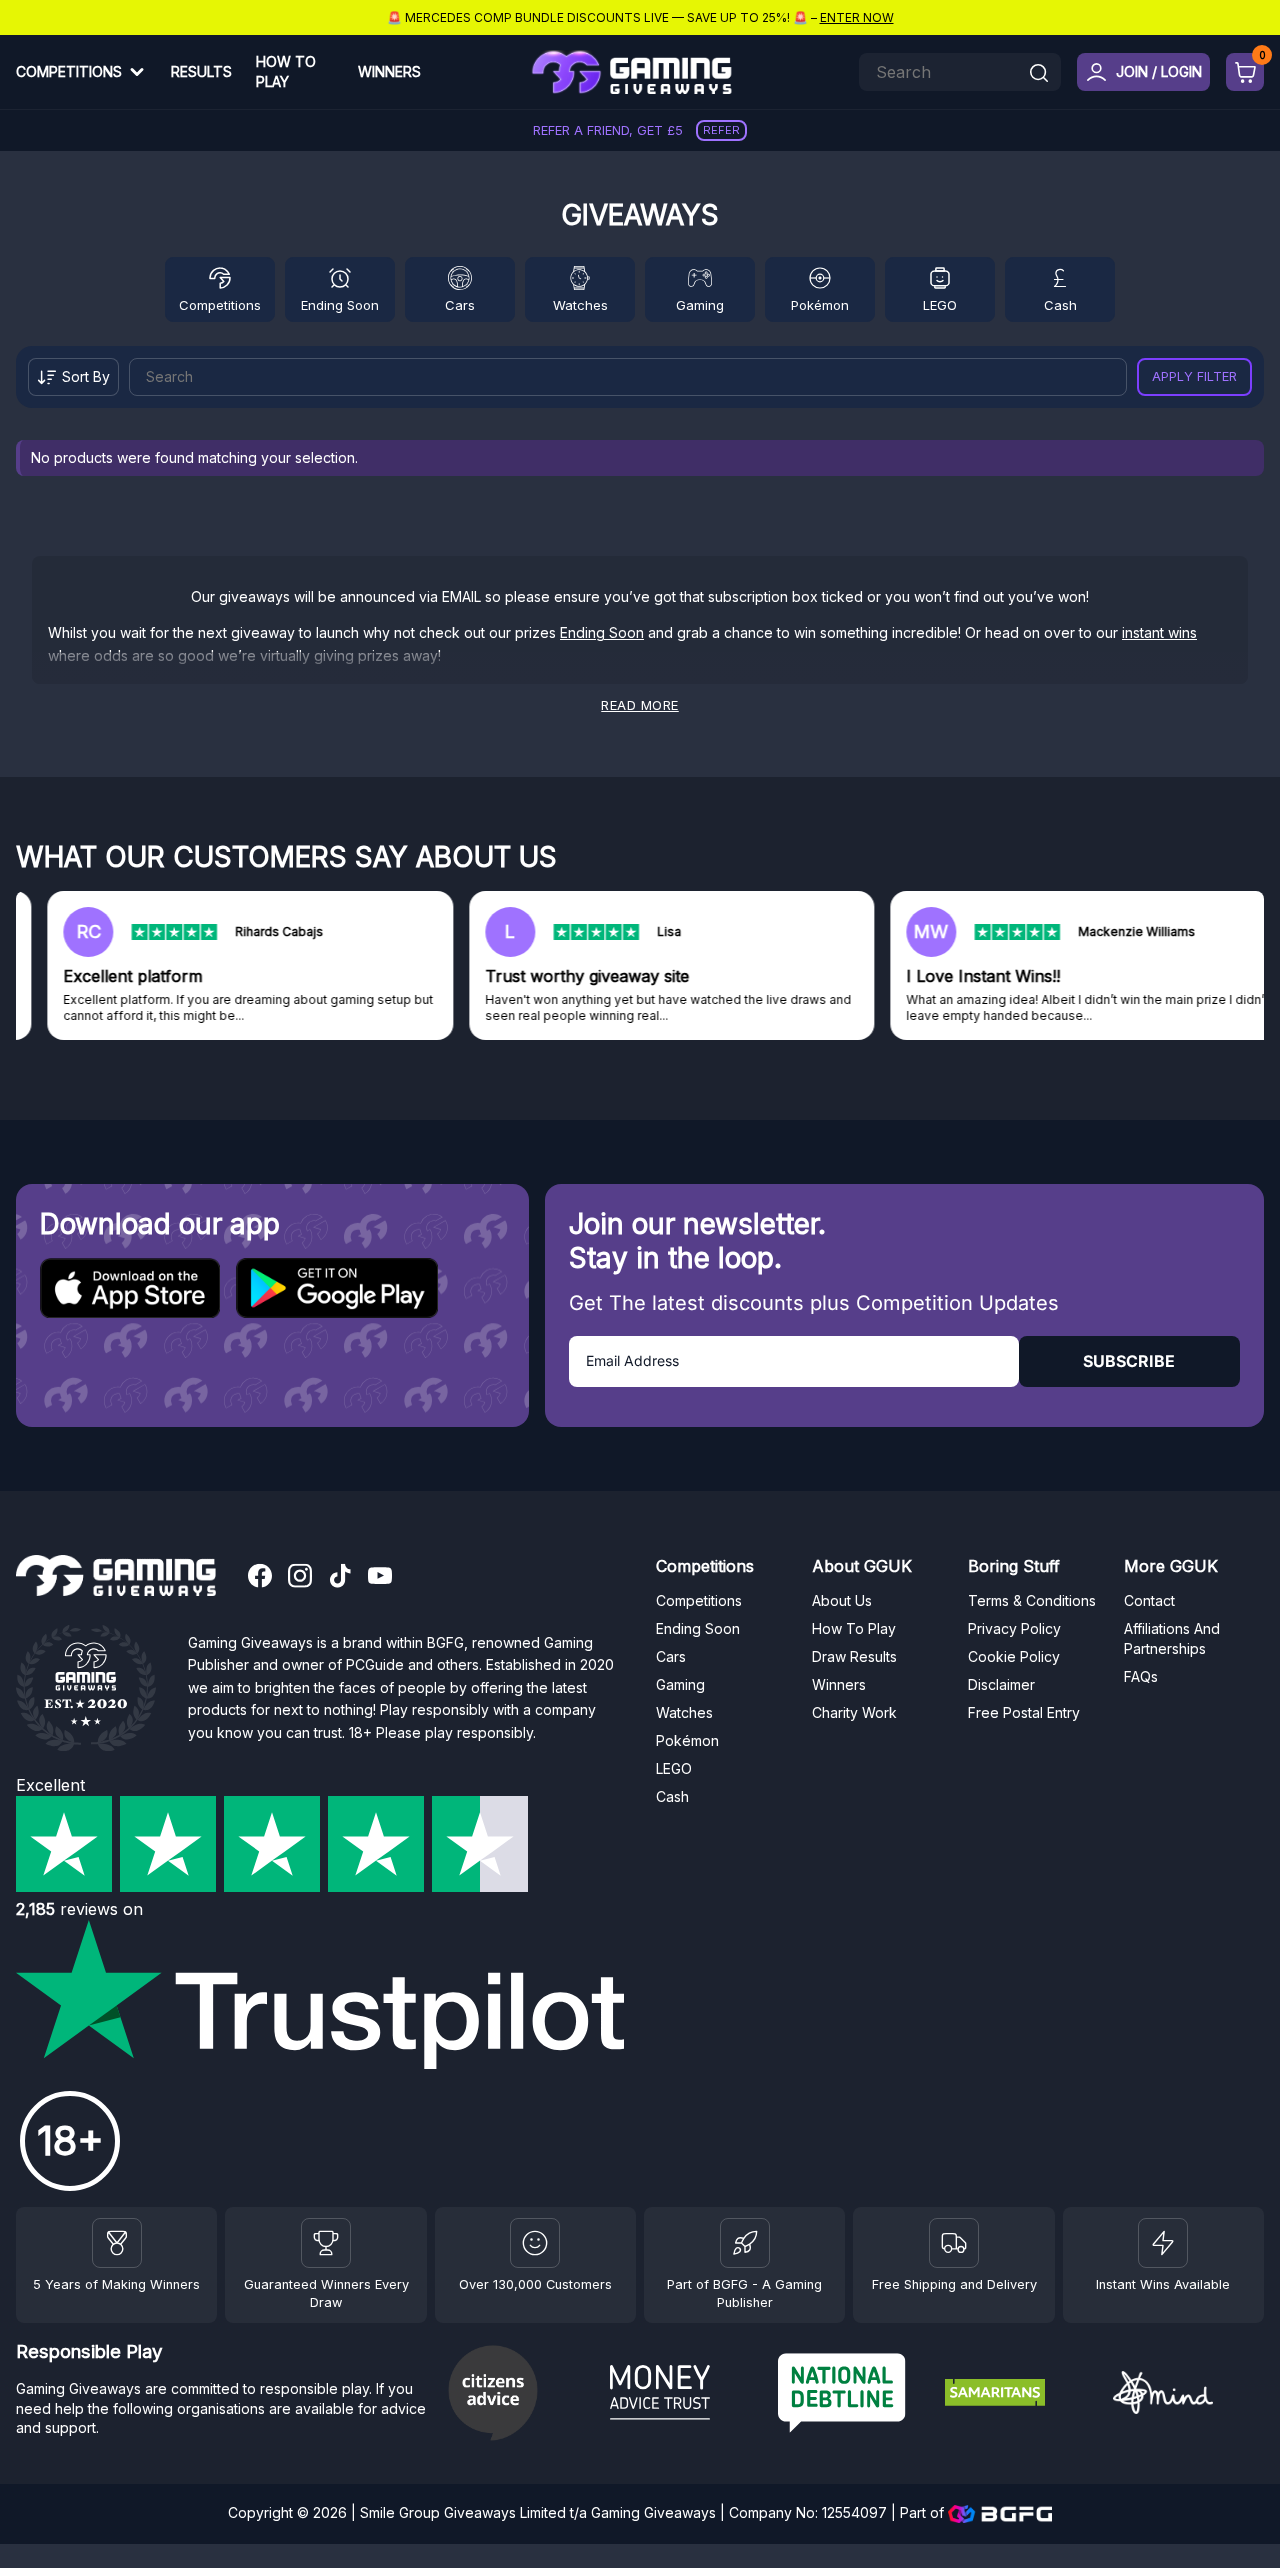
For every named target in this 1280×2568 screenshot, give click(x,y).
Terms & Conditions (1032, 1600)
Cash (1060, 305)
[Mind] (1188, 2395)
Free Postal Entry (1024, 1712)
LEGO (940, 305)
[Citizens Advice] (518, 2395)
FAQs (1141, 1676)
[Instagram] (300, 1578)
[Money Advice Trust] (685, 2395)
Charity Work (854, 1712)
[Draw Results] (535, 2243)
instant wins (1159, 632)
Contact (1149, 1600)
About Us (842, 1600)
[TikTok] (340, 1578)
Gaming (700, 305)
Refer (721, 130)
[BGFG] (745, 2243)
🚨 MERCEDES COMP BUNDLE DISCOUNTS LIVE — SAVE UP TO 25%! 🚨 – (640, 17)
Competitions (69, 71)
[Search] (1039, 74)
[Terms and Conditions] (954, 2243)
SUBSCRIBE (1129, 1361)
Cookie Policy (1014, 1656)
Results (201, 71)
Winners (389, 71)
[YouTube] (380, 1578)
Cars (460, 305)
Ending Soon (340, 305)
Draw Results (854, 1656)
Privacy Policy (1014, 1628)
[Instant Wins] (1163, 2243)
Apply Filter (1194, 376)
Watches (580, 305)
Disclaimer (1001, 1684)
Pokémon (820, 305)
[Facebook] (260, 1578)
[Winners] (117, 2243)
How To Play (286, 71)
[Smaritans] (1020, 2395)
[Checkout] (1245, 72)
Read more (640, 705)
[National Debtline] (853, 2395)
